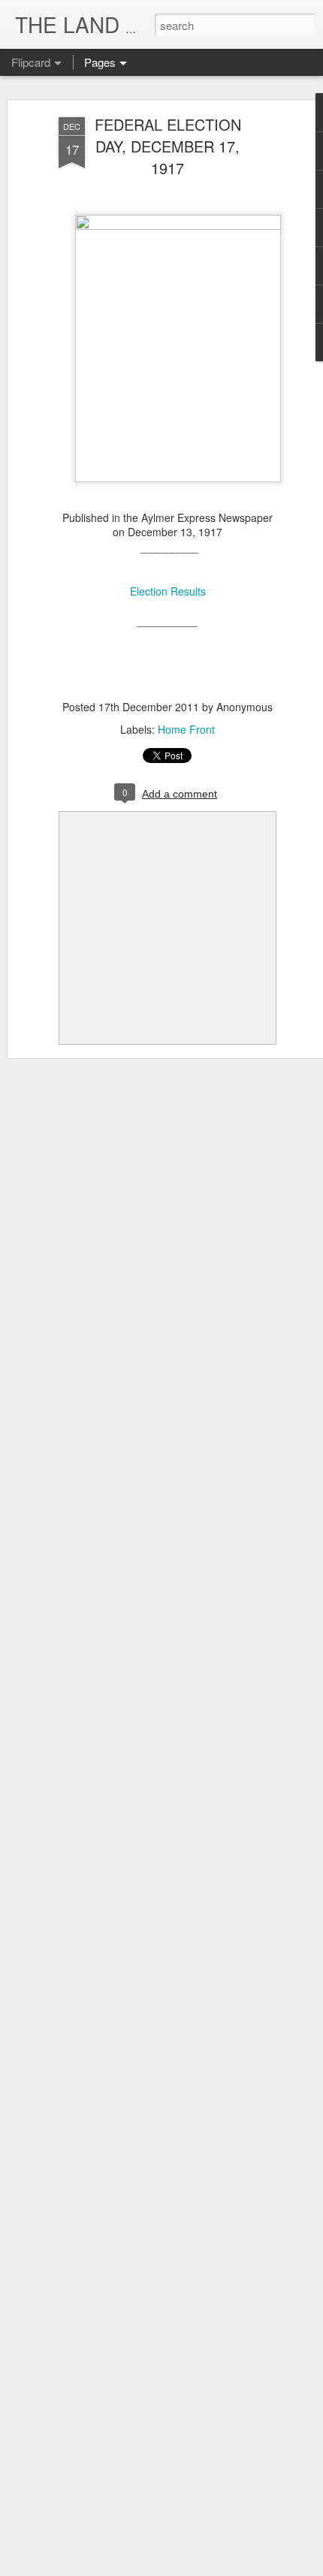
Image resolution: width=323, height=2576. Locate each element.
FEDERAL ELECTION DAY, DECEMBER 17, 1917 (168, 146)
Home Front (186, 729)
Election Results (168, 591)
